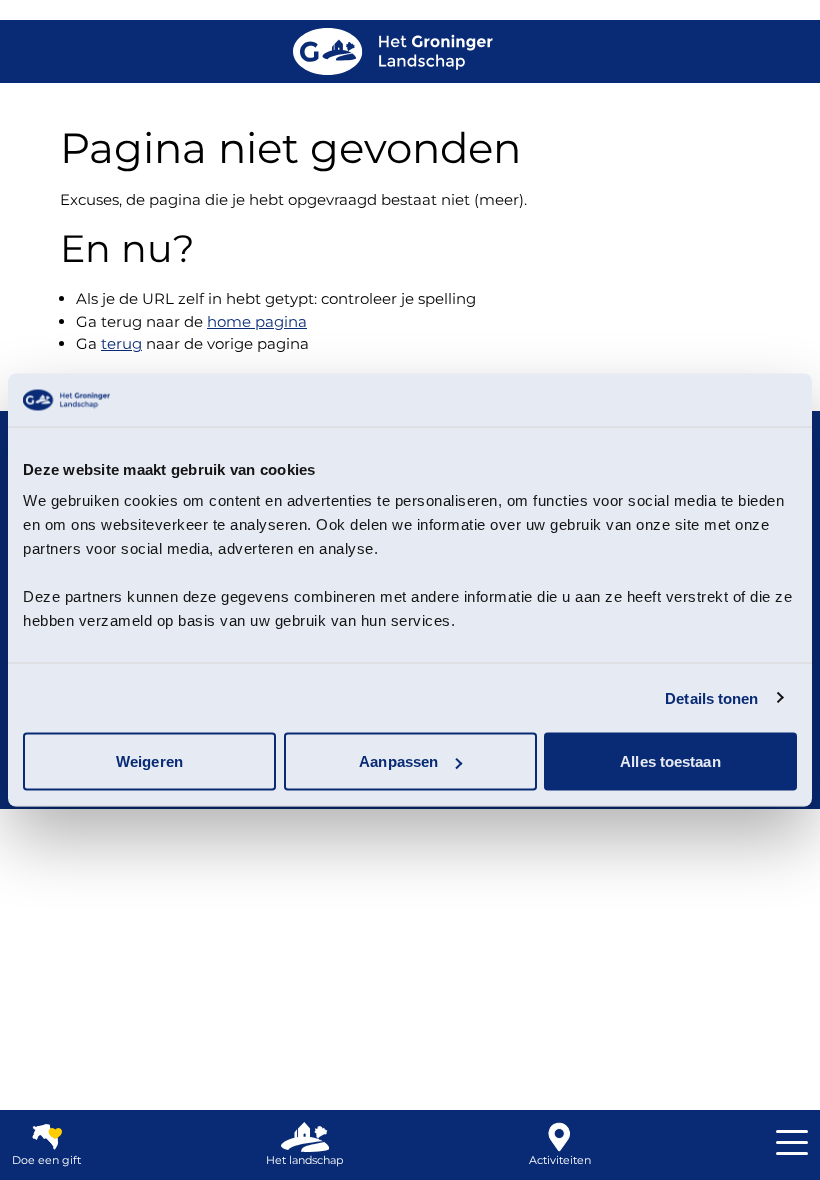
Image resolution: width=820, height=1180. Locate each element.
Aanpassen (398, 761)
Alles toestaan (670, 761)
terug (121, 343)
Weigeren (149, 761)
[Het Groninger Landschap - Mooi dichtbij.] (393, 51)
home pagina (257, 321)
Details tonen (711, 697)
